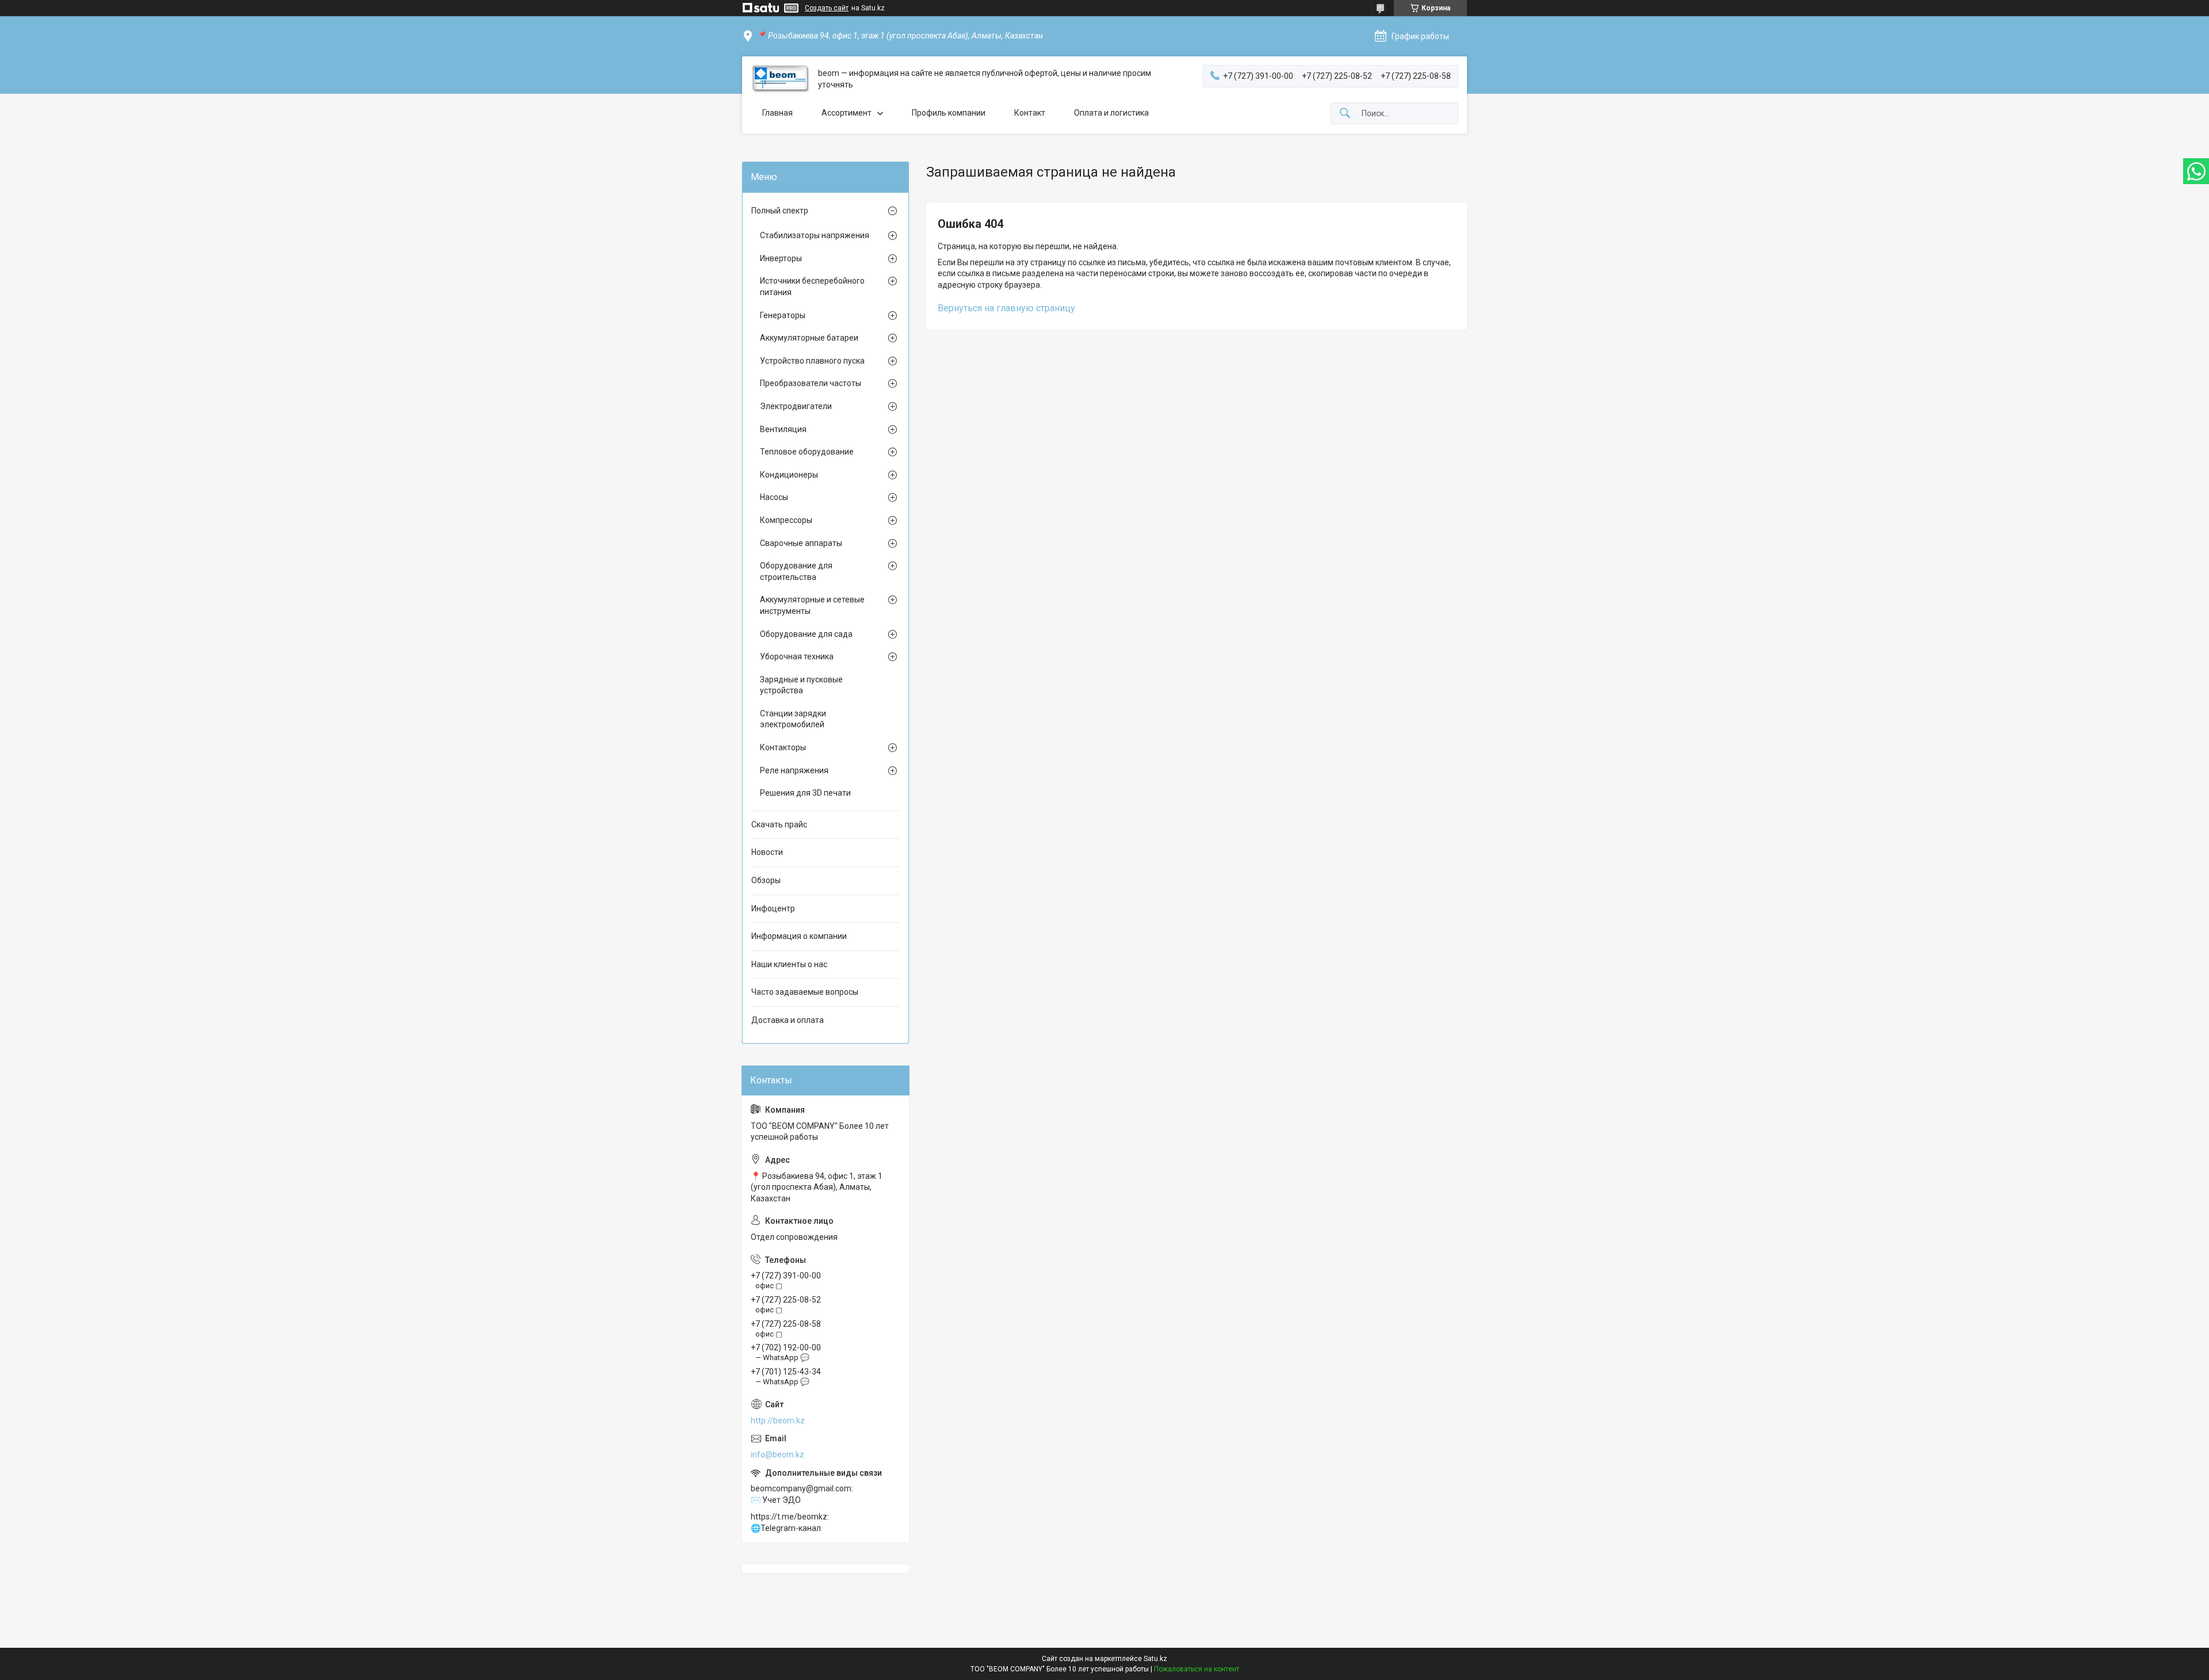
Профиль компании (949, 113)
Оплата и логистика (1111, 113)
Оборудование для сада (806, 634)
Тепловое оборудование (807, 452)
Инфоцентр (773, 908)
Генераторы (783, 315)
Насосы (774, 497)
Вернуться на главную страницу (1006, 308)
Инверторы (781, 258)
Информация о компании (799, 936)
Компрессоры (786, 520)
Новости (767, 852)
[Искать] (1345, 114)
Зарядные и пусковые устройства (801, 685)
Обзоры (766, 880)
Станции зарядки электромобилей (793, 719)
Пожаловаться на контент (1197, 1669)
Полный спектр (780, 211)
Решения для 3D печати (805, 793)
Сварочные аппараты (801, 543)
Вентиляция (783, 429)
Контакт (1030, 113)
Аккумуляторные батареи (809, 338)
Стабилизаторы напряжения (815, 235)
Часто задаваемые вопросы (805, 992)
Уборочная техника (797, 656)
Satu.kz (1155, 1659)
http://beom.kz (778, 1421)
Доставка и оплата (788, 1020)
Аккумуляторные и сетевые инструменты (812, 605)
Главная (777, 113)
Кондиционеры (789, 475)
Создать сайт (827, 8)
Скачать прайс (779, 824)
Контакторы (783, 747)
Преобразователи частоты (811, 383)
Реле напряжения (794, 770)
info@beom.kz (777, 1454)
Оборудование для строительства (796, 571)
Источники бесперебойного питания (812, 287)
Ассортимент (846, 113)
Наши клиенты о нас (789, 964)
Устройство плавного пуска (812, 361)
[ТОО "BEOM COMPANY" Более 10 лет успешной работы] (780, 79)
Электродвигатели (796, 406)
